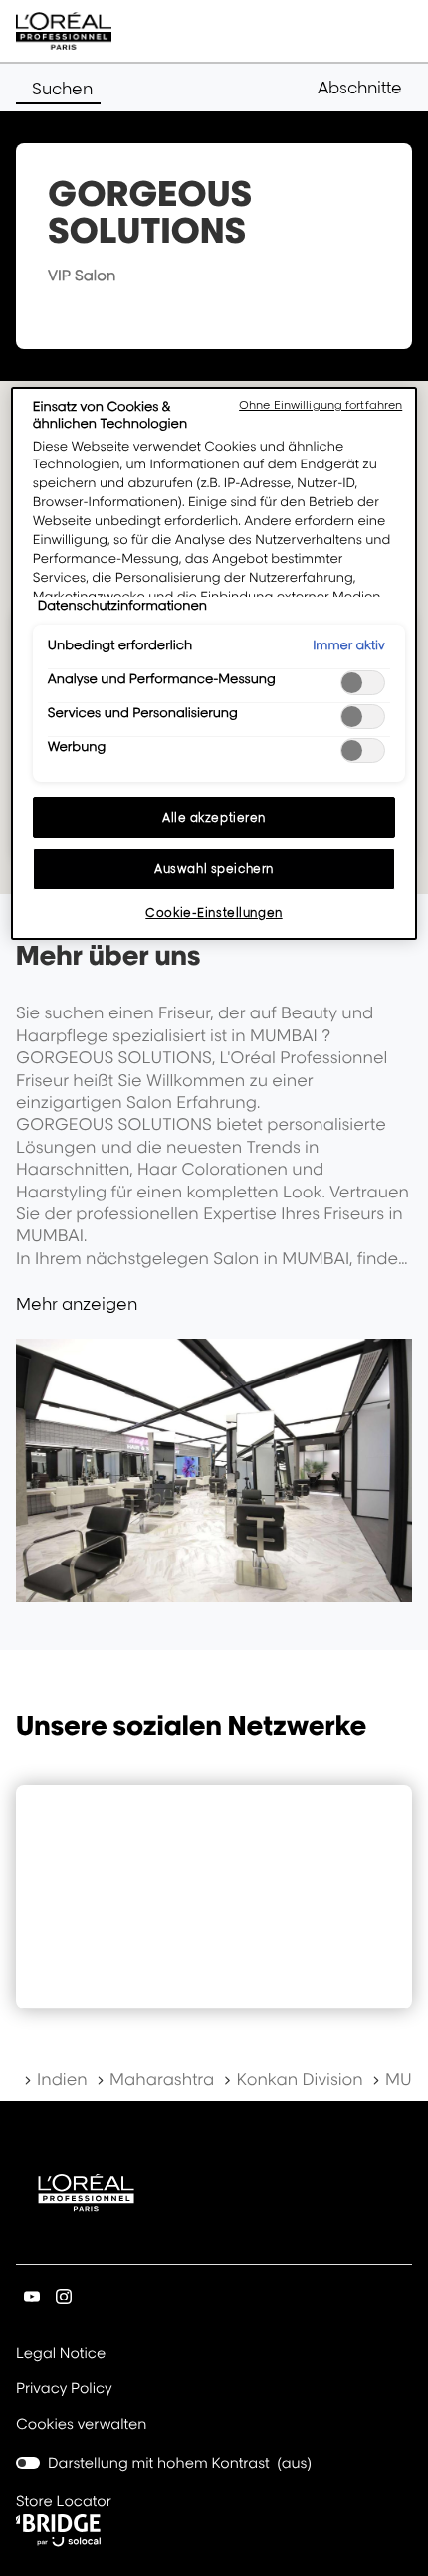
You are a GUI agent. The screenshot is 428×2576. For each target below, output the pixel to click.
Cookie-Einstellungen (214, 913)
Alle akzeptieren (214, 817)
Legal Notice (61, 2355)
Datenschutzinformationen (122, 606)
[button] (365, 88)
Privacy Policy (64, 2390)
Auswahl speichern (214, 869)
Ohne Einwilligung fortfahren (321, 405)
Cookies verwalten (81, 2424)
